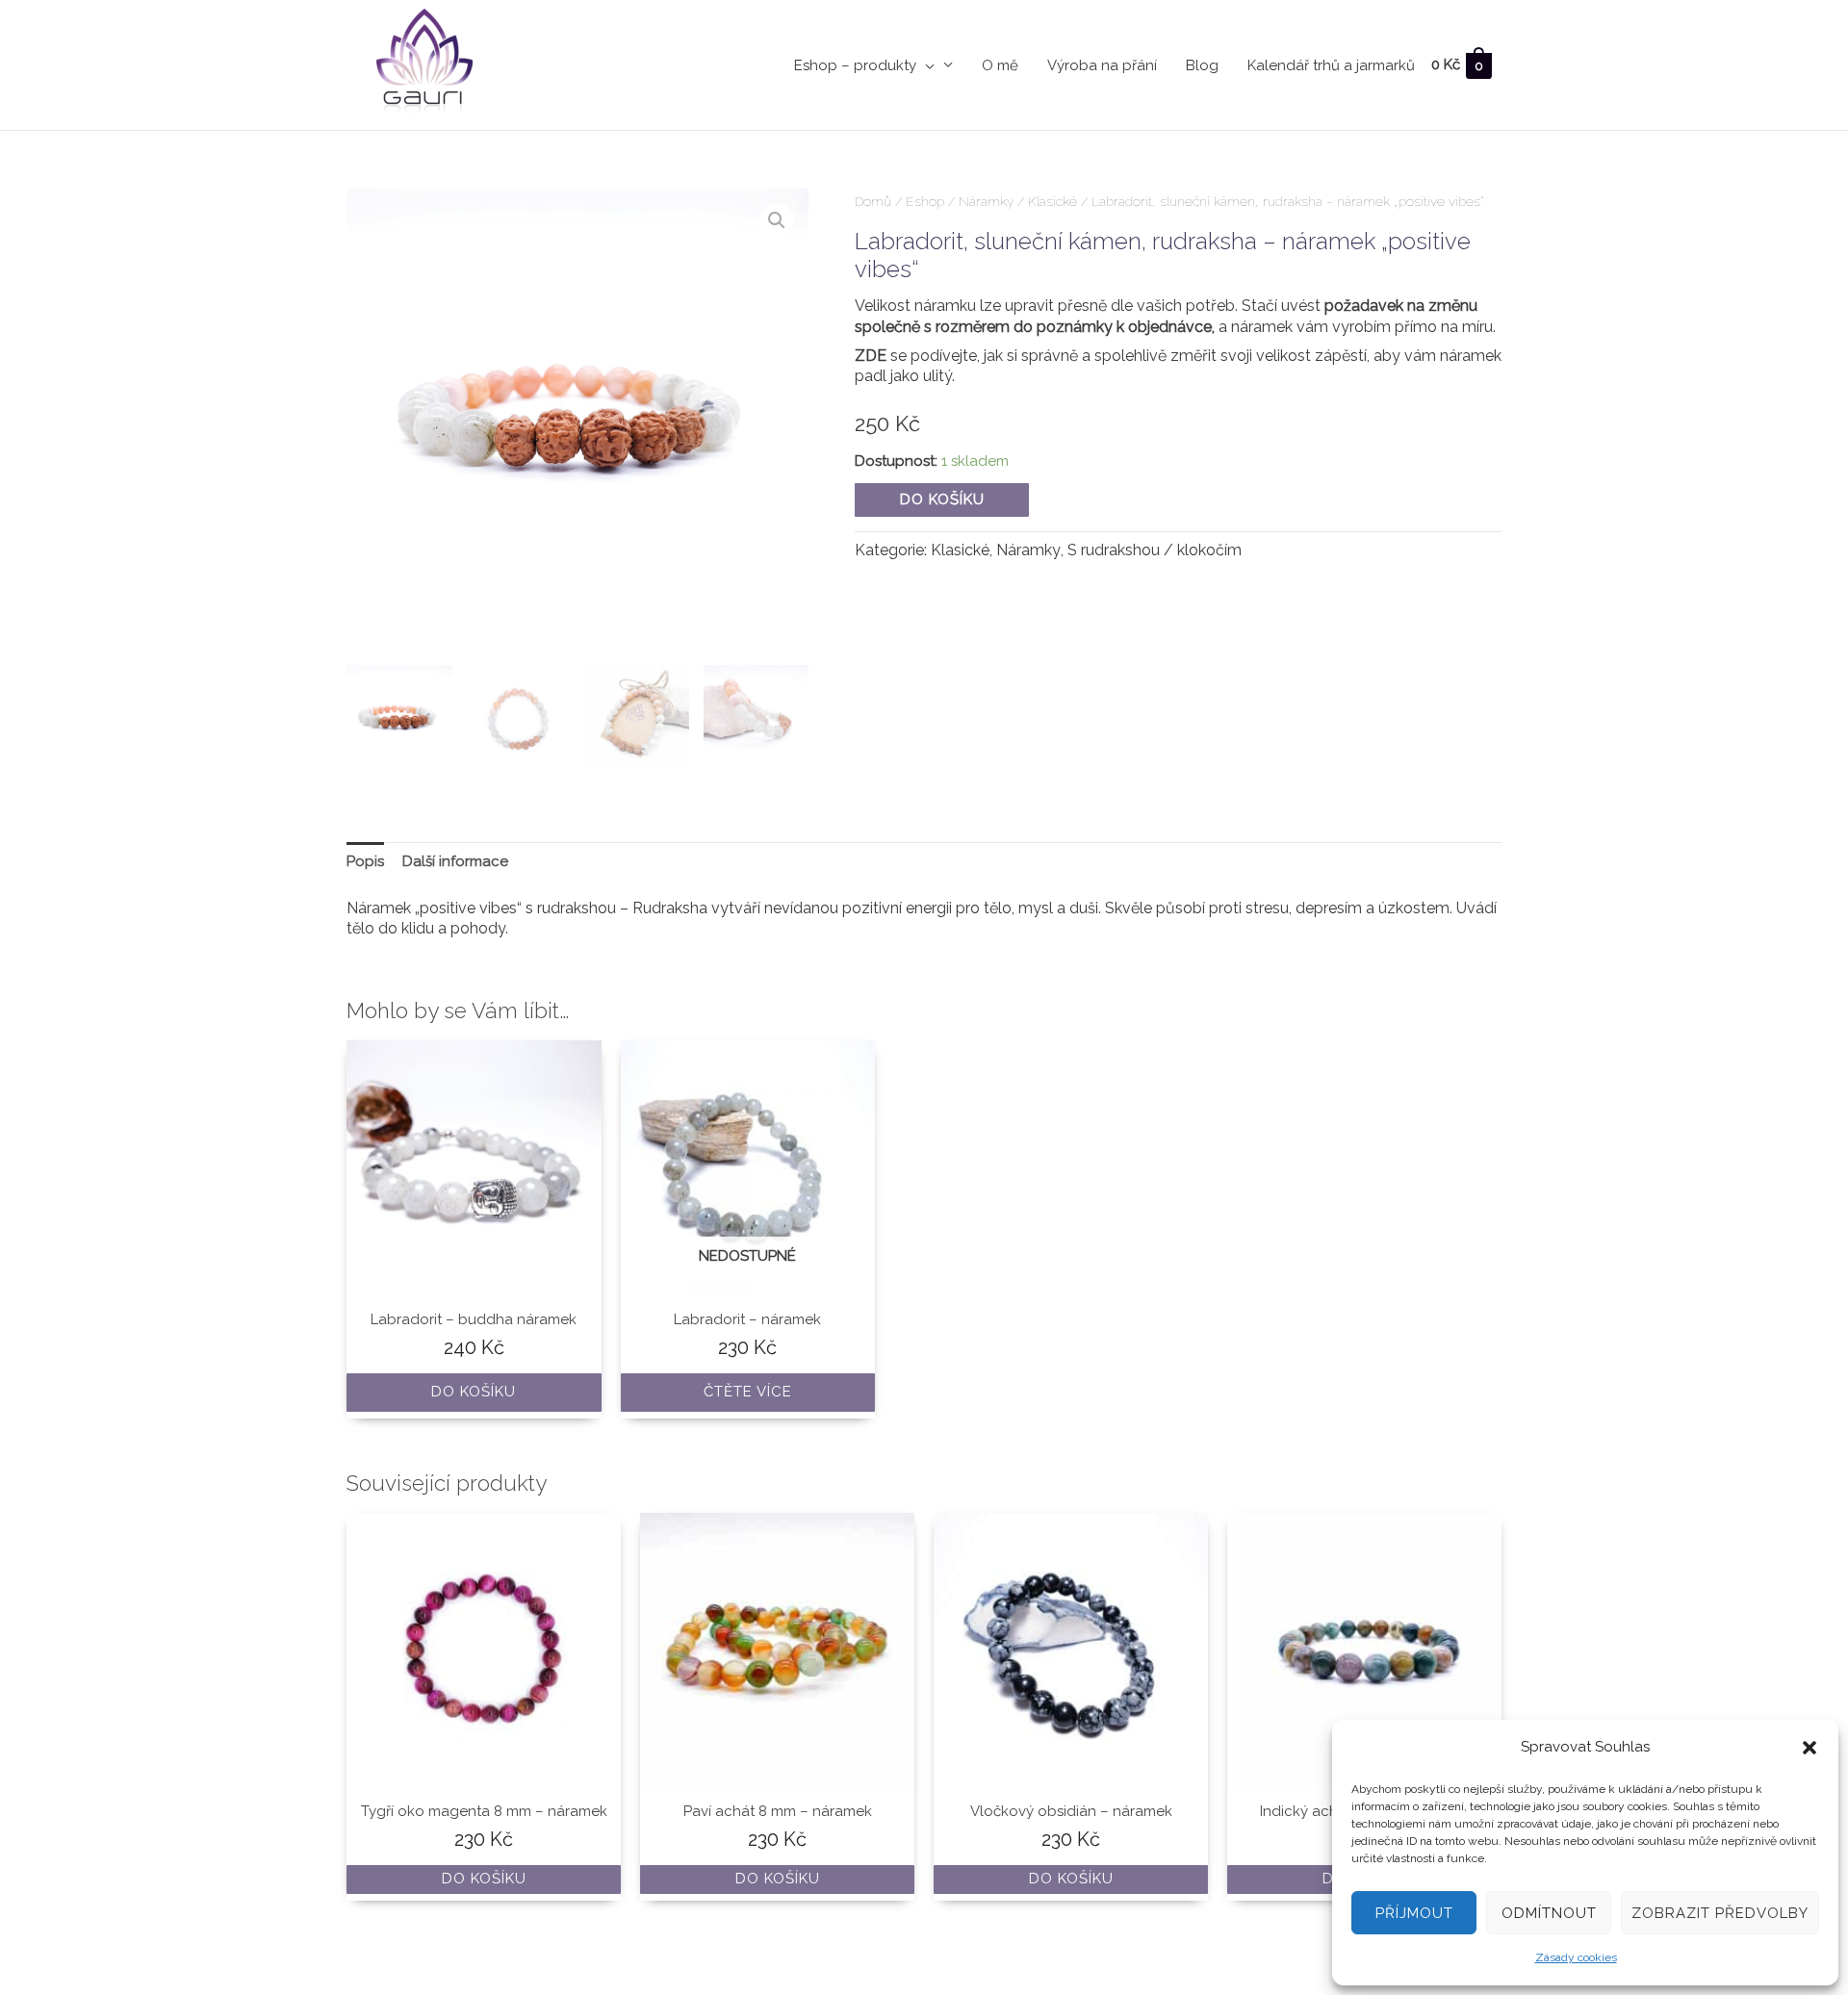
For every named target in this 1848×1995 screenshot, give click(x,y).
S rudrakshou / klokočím (1155, 550)
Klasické (1052, 201)
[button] (1809, 1748)
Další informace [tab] (455, 861)
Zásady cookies (1576, 1957)
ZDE (871, 356)
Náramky (986, 201)
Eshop (925, 201)
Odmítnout (1549, 1913)
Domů (873, 201)
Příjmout (1414, 1913)
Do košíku (942, 499)
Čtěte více (748, 1392)
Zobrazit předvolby (1720, 1913)
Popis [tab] (365, 861)
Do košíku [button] (474, 1392)
